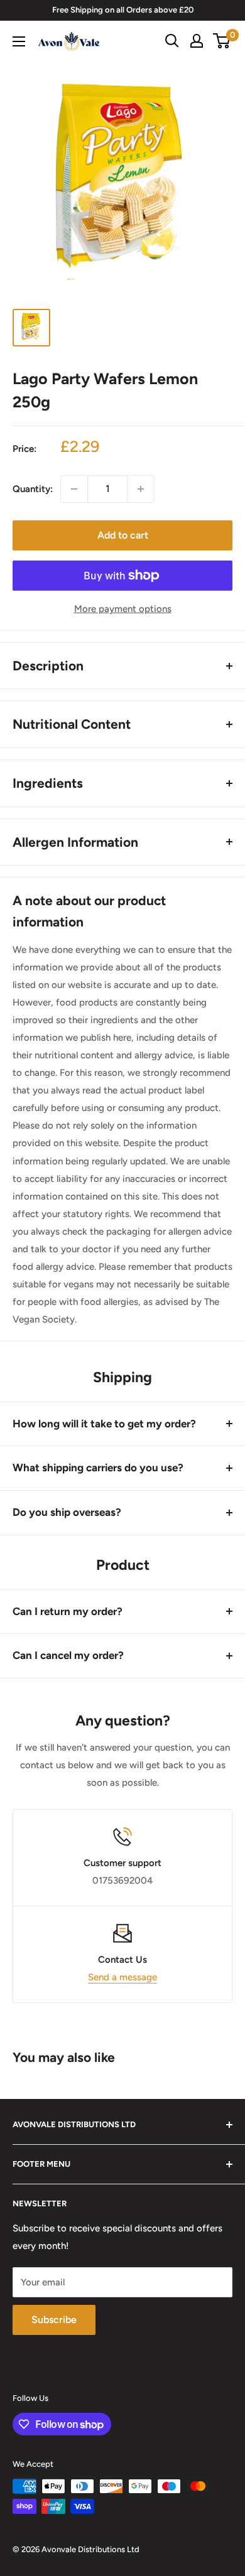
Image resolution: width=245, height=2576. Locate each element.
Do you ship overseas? (67, 1512)
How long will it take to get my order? (104, 1424)
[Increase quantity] (141, 489)
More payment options (123, 609)
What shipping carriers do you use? (98, 1468)
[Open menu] (19, 41)
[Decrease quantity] (74, 489)
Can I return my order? (68, 1611)
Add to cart (123, 535)
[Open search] (172, 41)
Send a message (122, 1977)
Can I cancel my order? (68, 1655)
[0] (222, 41)
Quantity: (33, 489)
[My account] (197, 41)
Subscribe (54, 2320)
